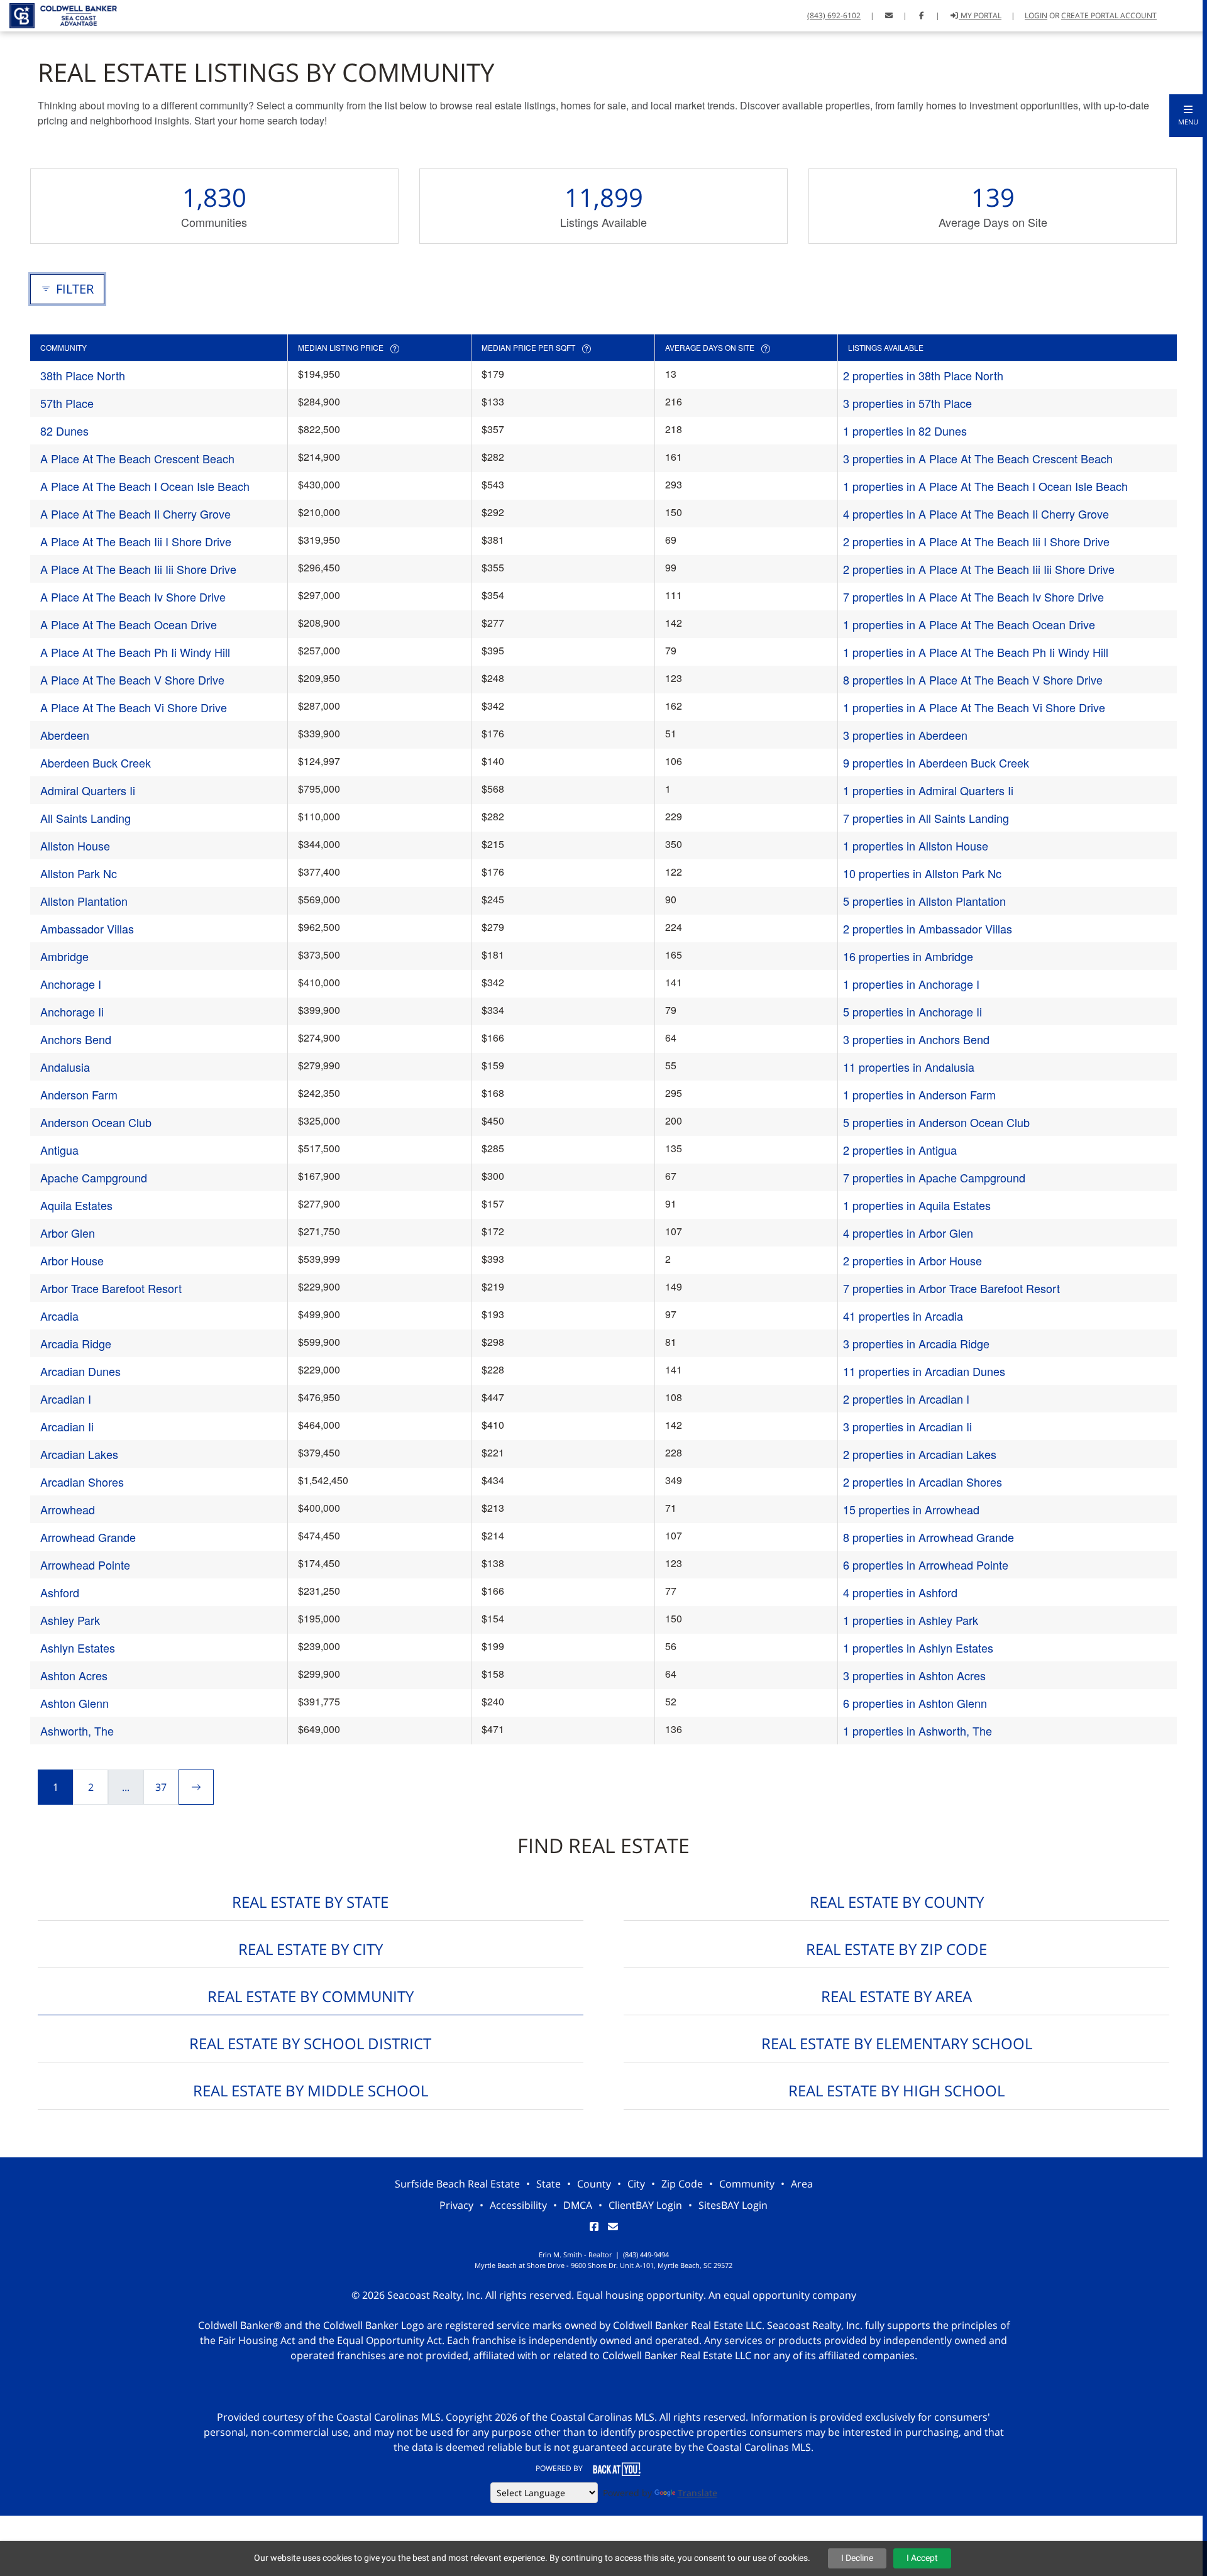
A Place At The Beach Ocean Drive (129, 624)
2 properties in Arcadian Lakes (920, 1454)
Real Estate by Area (896, 1996)
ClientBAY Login (645, 2205)
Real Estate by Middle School (311, 2090)
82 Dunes (64, 431)
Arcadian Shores (82, 1482)
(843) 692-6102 (834, 15)
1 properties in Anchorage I (911, 984)
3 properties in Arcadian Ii (907, 1426)
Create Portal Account (1109, 15)
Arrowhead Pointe (85, 1565)
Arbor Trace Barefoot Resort (111, 1288)
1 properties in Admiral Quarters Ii (928, 790)
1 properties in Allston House (916, 845)
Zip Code (682, 2184)
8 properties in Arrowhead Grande (929, 1537)
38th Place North (83, 375)
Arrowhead (68, 1509)
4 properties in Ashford (900, 1592)
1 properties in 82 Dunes (905, 431)
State (548, 2184)
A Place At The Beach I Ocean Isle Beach (145, 486)
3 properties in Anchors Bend (916, 1039)
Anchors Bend (76, 1039)
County (594, 2184)
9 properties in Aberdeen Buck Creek (936, 762)
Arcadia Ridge (76, 1343)
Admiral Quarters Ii (88, 790)
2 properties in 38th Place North (923, 375)
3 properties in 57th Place (907, 403)
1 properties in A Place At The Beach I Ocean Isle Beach (985, 486)
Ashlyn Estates (78, 1648)
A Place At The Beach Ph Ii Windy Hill (135, 652)
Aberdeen (65, 735)
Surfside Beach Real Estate (457, 2184)
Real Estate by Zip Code (896, 1949)
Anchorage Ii (72, 1011)
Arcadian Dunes (80, 1371)
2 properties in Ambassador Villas (928, 928)
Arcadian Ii (67, 1426)
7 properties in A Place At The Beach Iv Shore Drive (973, 597)
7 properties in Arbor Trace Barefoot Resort (951, 1288)
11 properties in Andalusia (909, 1067)
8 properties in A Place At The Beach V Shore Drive (973, 680)
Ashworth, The (77, 1731)
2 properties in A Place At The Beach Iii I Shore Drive (976, 541)
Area (802, 2184)
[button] (1188, 116)
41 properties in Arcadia (903, 1316)
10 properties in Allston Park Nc (922, 873)
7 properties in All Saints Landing (926, 818)
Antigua (59, 1150)
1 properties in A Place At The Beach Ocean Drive (969, 624)
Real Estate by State (310, 1902)
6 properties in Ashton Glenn (915, 1703)
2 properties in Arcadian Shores (923, 1482)
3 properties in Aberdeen (905, 735)
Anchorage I (71, 984)
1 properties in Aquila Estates (917, 1205)
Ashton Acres (74, 1675)
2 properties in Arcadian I (906, 1399)
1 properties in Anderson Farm (919, 1094)
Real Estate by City (311, 1949)
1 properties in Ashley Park (911, 1620)
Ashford (60, 1592)
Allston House (75, 845)
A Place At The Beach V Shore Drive (132, 680)
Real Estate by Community (311, 1996)
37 (161, 1787)
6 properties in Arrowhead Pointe (926, 1565)
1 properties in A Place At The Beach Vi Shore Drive (974, 707)
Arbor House (72, 1260)
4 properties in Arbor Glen (908, 1233)
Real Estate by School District (310, 2043)
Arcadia (59, 1316)
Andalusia (65, 1067)
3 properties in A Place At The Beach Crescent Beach (978, 458)
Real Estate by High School (896, 2090)
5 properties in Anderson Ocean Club (936, 1122)
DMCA (578, 2205)
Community (747, 2184)
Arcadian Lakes (79, 1454)
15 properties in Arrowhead (911, 1509)
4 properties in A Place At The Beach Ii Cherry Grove (976, 514)
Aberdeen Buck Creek (96, 762)
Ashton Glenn (74, 1703)
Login (1036, 15)
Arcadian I (66, 1399)
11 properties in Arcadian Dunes (924, 1371)
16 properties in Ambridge (908, 956)
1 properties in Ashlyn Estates (918, 1648)
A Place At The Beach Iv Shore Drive (133, 597)
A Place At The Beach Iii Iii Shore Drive (138, 569)
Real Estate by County (897, 1902)
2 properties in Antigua (900, 1150)
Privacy (456, 2205)
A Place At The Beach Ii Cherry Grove (135, 514)
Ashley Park (70, 1620)
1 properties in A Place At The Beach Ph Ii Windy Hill (976, 652)
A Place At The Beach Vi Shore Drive (134, 707)
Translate (697, 2493)
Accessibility (518, 2205)
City (636, 2184)
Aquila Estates (76, 1205)
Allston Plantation (84, 901)
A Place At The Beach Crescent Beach (137, 458)
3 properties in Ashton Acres (914, 1675)
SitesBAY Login (733, 2205)
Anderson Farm (79, 1094)
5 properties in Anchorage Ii (912, 1011)
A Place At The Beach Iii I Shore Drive (136, 541)
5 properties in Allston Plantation (924, 901)
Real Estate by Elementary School (897, 2043)
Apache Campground (94, 1177)
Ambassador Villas (87, 928)
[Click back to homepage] (58, 14)
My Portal (980, 15)
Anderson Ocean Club (96, 1122)
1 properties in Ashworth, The (918, 1731)
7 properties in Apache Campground (934, 1177)
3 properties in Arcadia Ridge (916, 1343)
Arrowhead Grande (88, 1537)
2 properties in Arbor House (912, 1260)
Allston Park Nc (79, 873)
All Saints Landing (85, 818)
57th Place (67, 403)
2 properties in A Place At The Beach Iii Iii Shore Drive (979, 569)
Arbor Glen (68, 1233)
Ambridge (64, 956)
